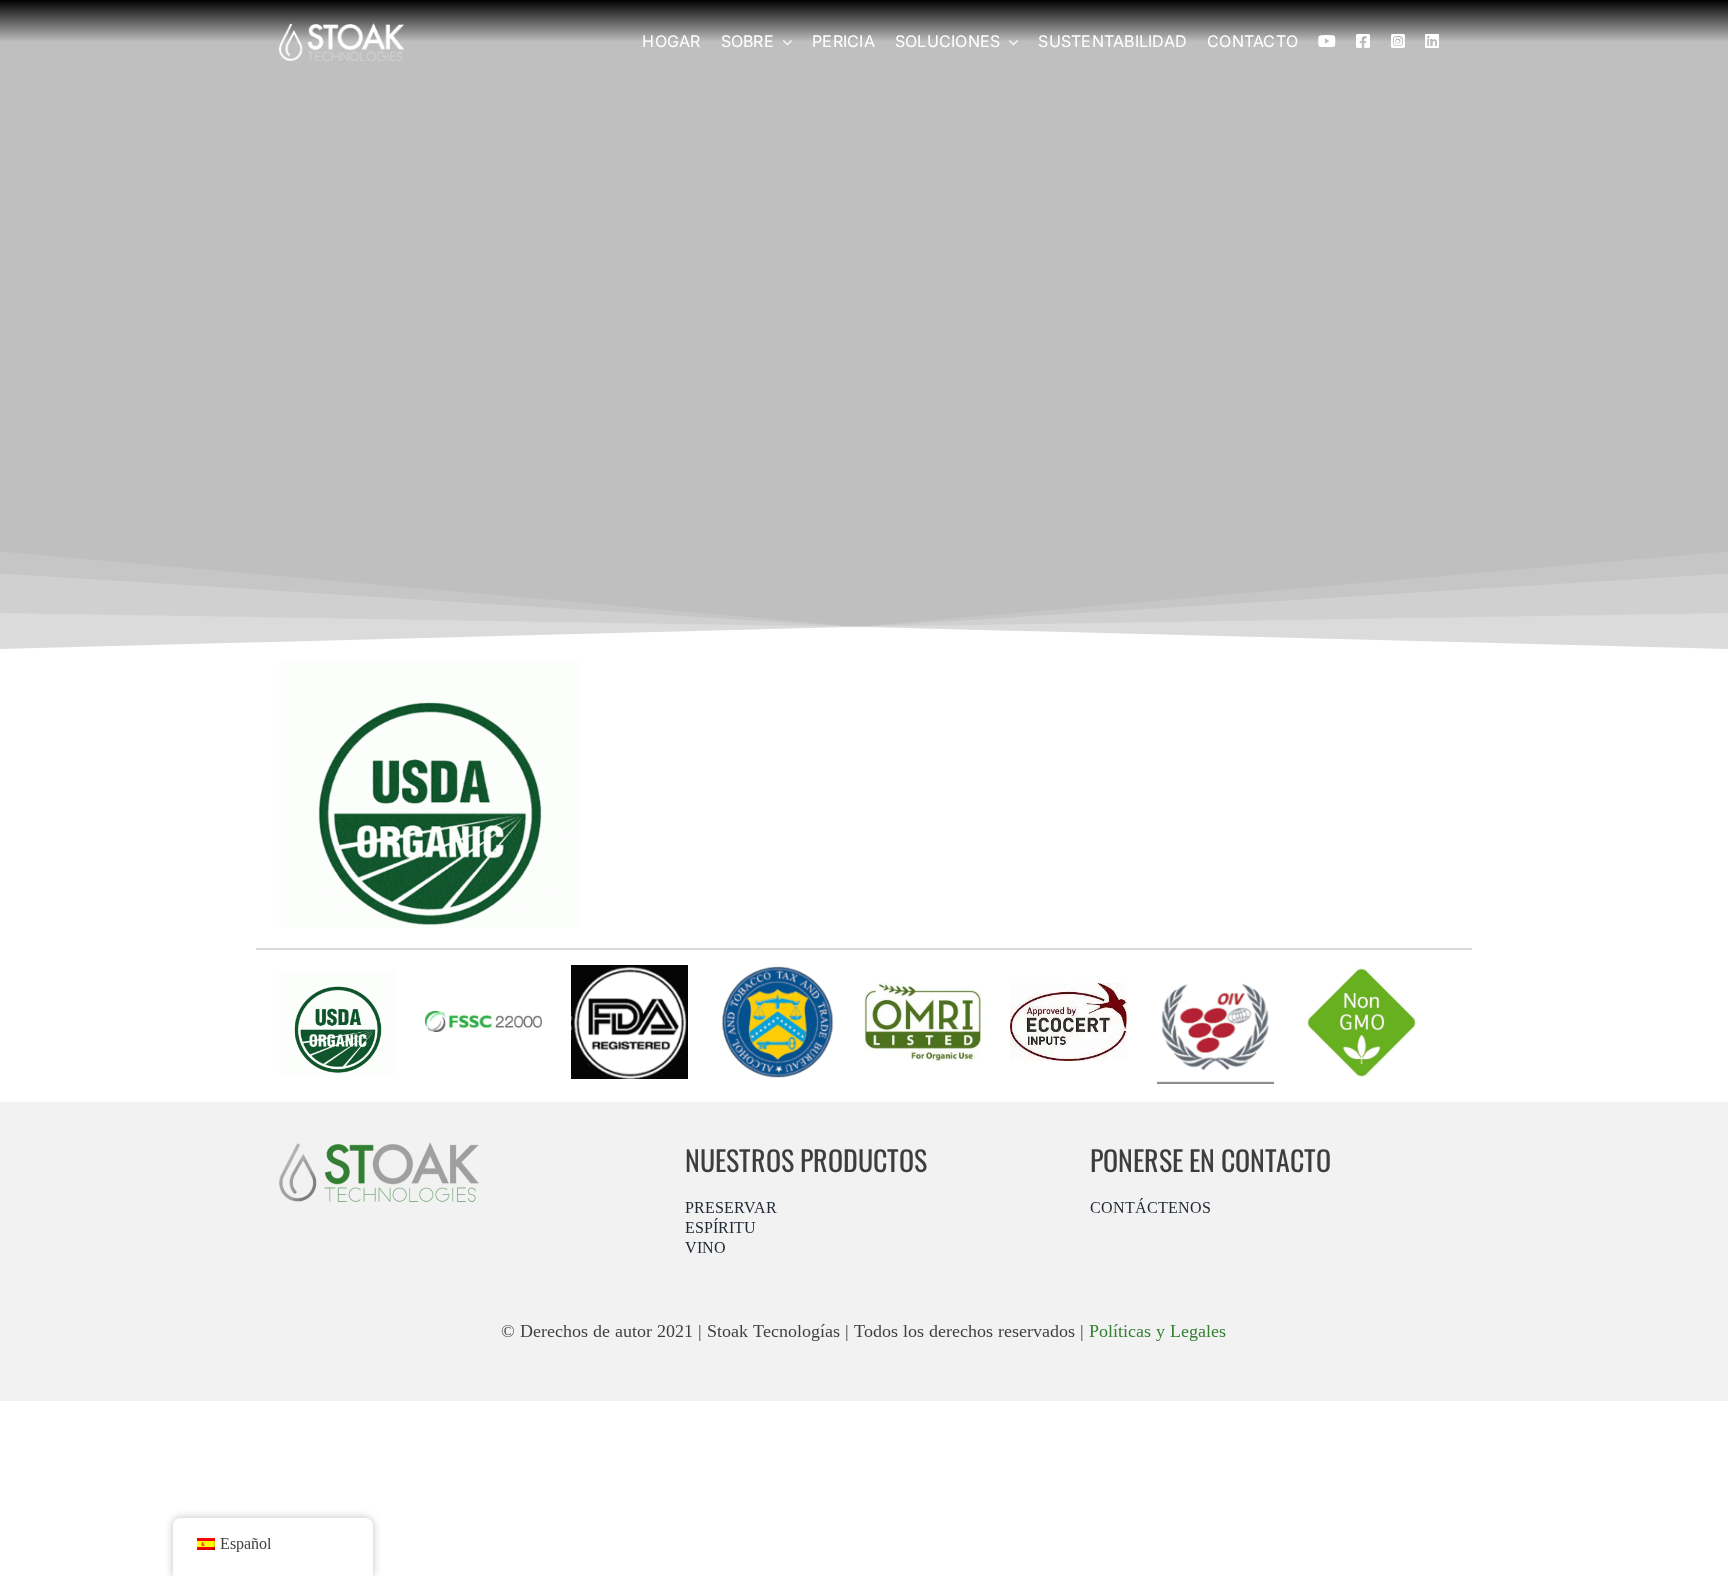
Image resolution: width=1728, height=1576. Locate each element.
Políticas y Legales (1157, 1331)
